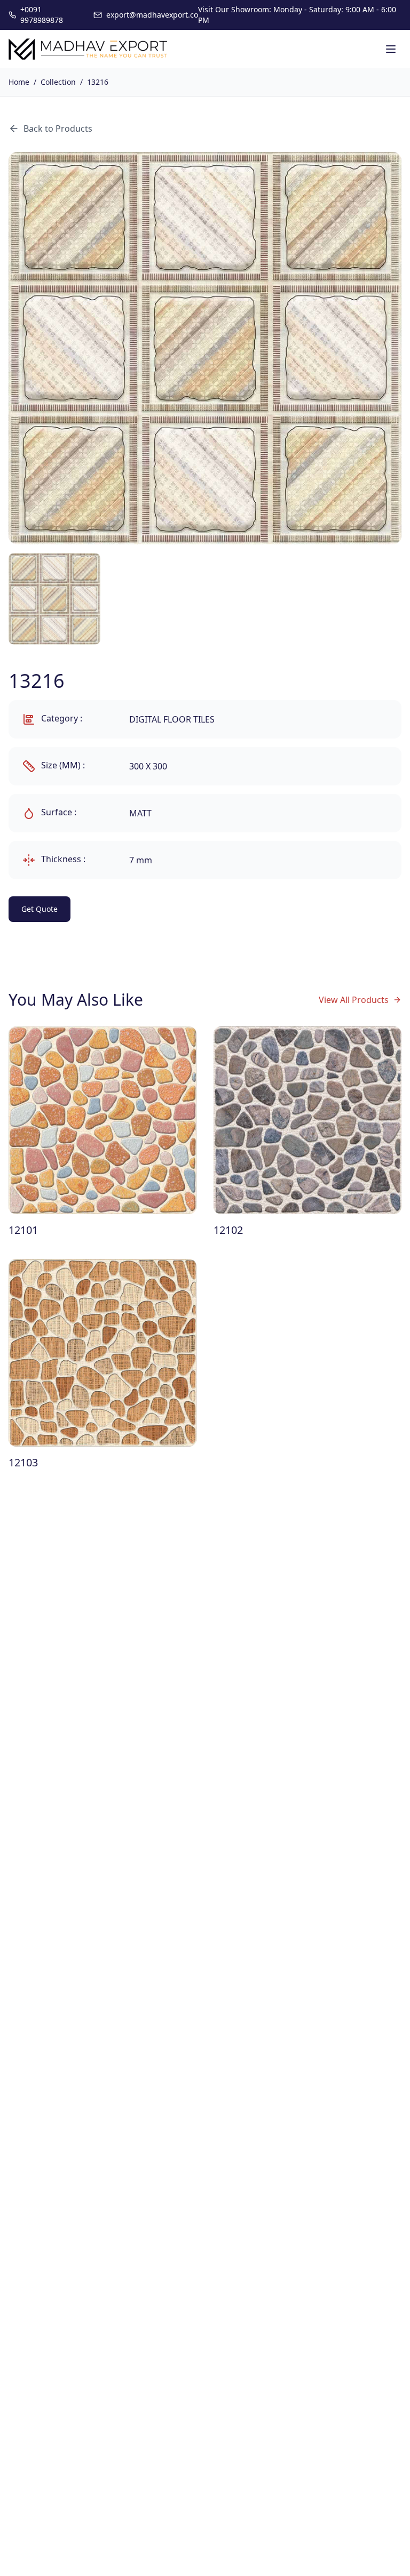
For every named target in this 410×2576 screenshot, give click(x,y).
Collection (58, 82)
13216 (98, 82)
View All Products (354, 1000)
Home (19, 82)
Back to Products (58, 129)
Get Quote (40, 909)
